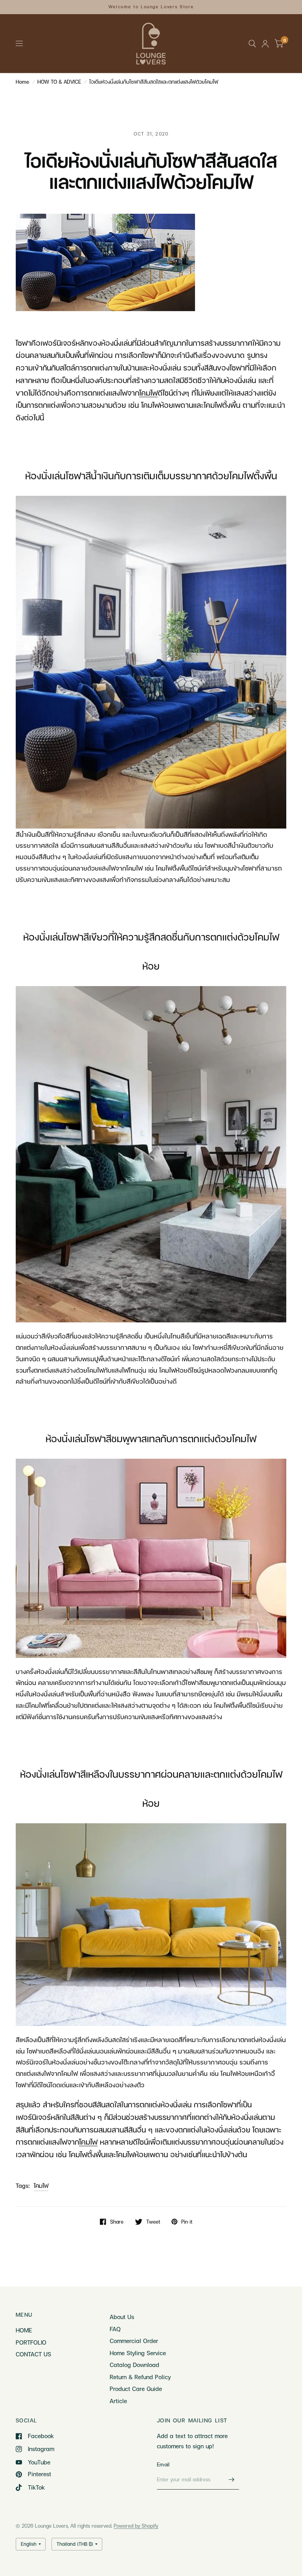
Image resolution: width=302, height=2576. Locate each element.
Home (22, 82)
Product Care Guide (136, 2389)
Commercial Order (134, 2341)
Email (163, 2464)
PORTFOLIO (31, 2342)
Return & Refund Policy (140, 2377)
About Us (122, 2317)
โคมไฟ (41, 2185)
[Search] (252, 44)
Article (118, 2401)
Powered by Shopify (136, 2526)
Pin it (187, 2222)
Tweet (153, 2222)
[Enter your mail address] (231, 2479)
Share (117, 2222)
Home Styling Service (138, 2353)
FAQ (115, 2329)
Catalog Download (134, 2365)
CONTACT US (33, 2354)
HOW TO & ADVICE (59, 82)
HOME (24, 2330)
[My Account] (265, 44)
